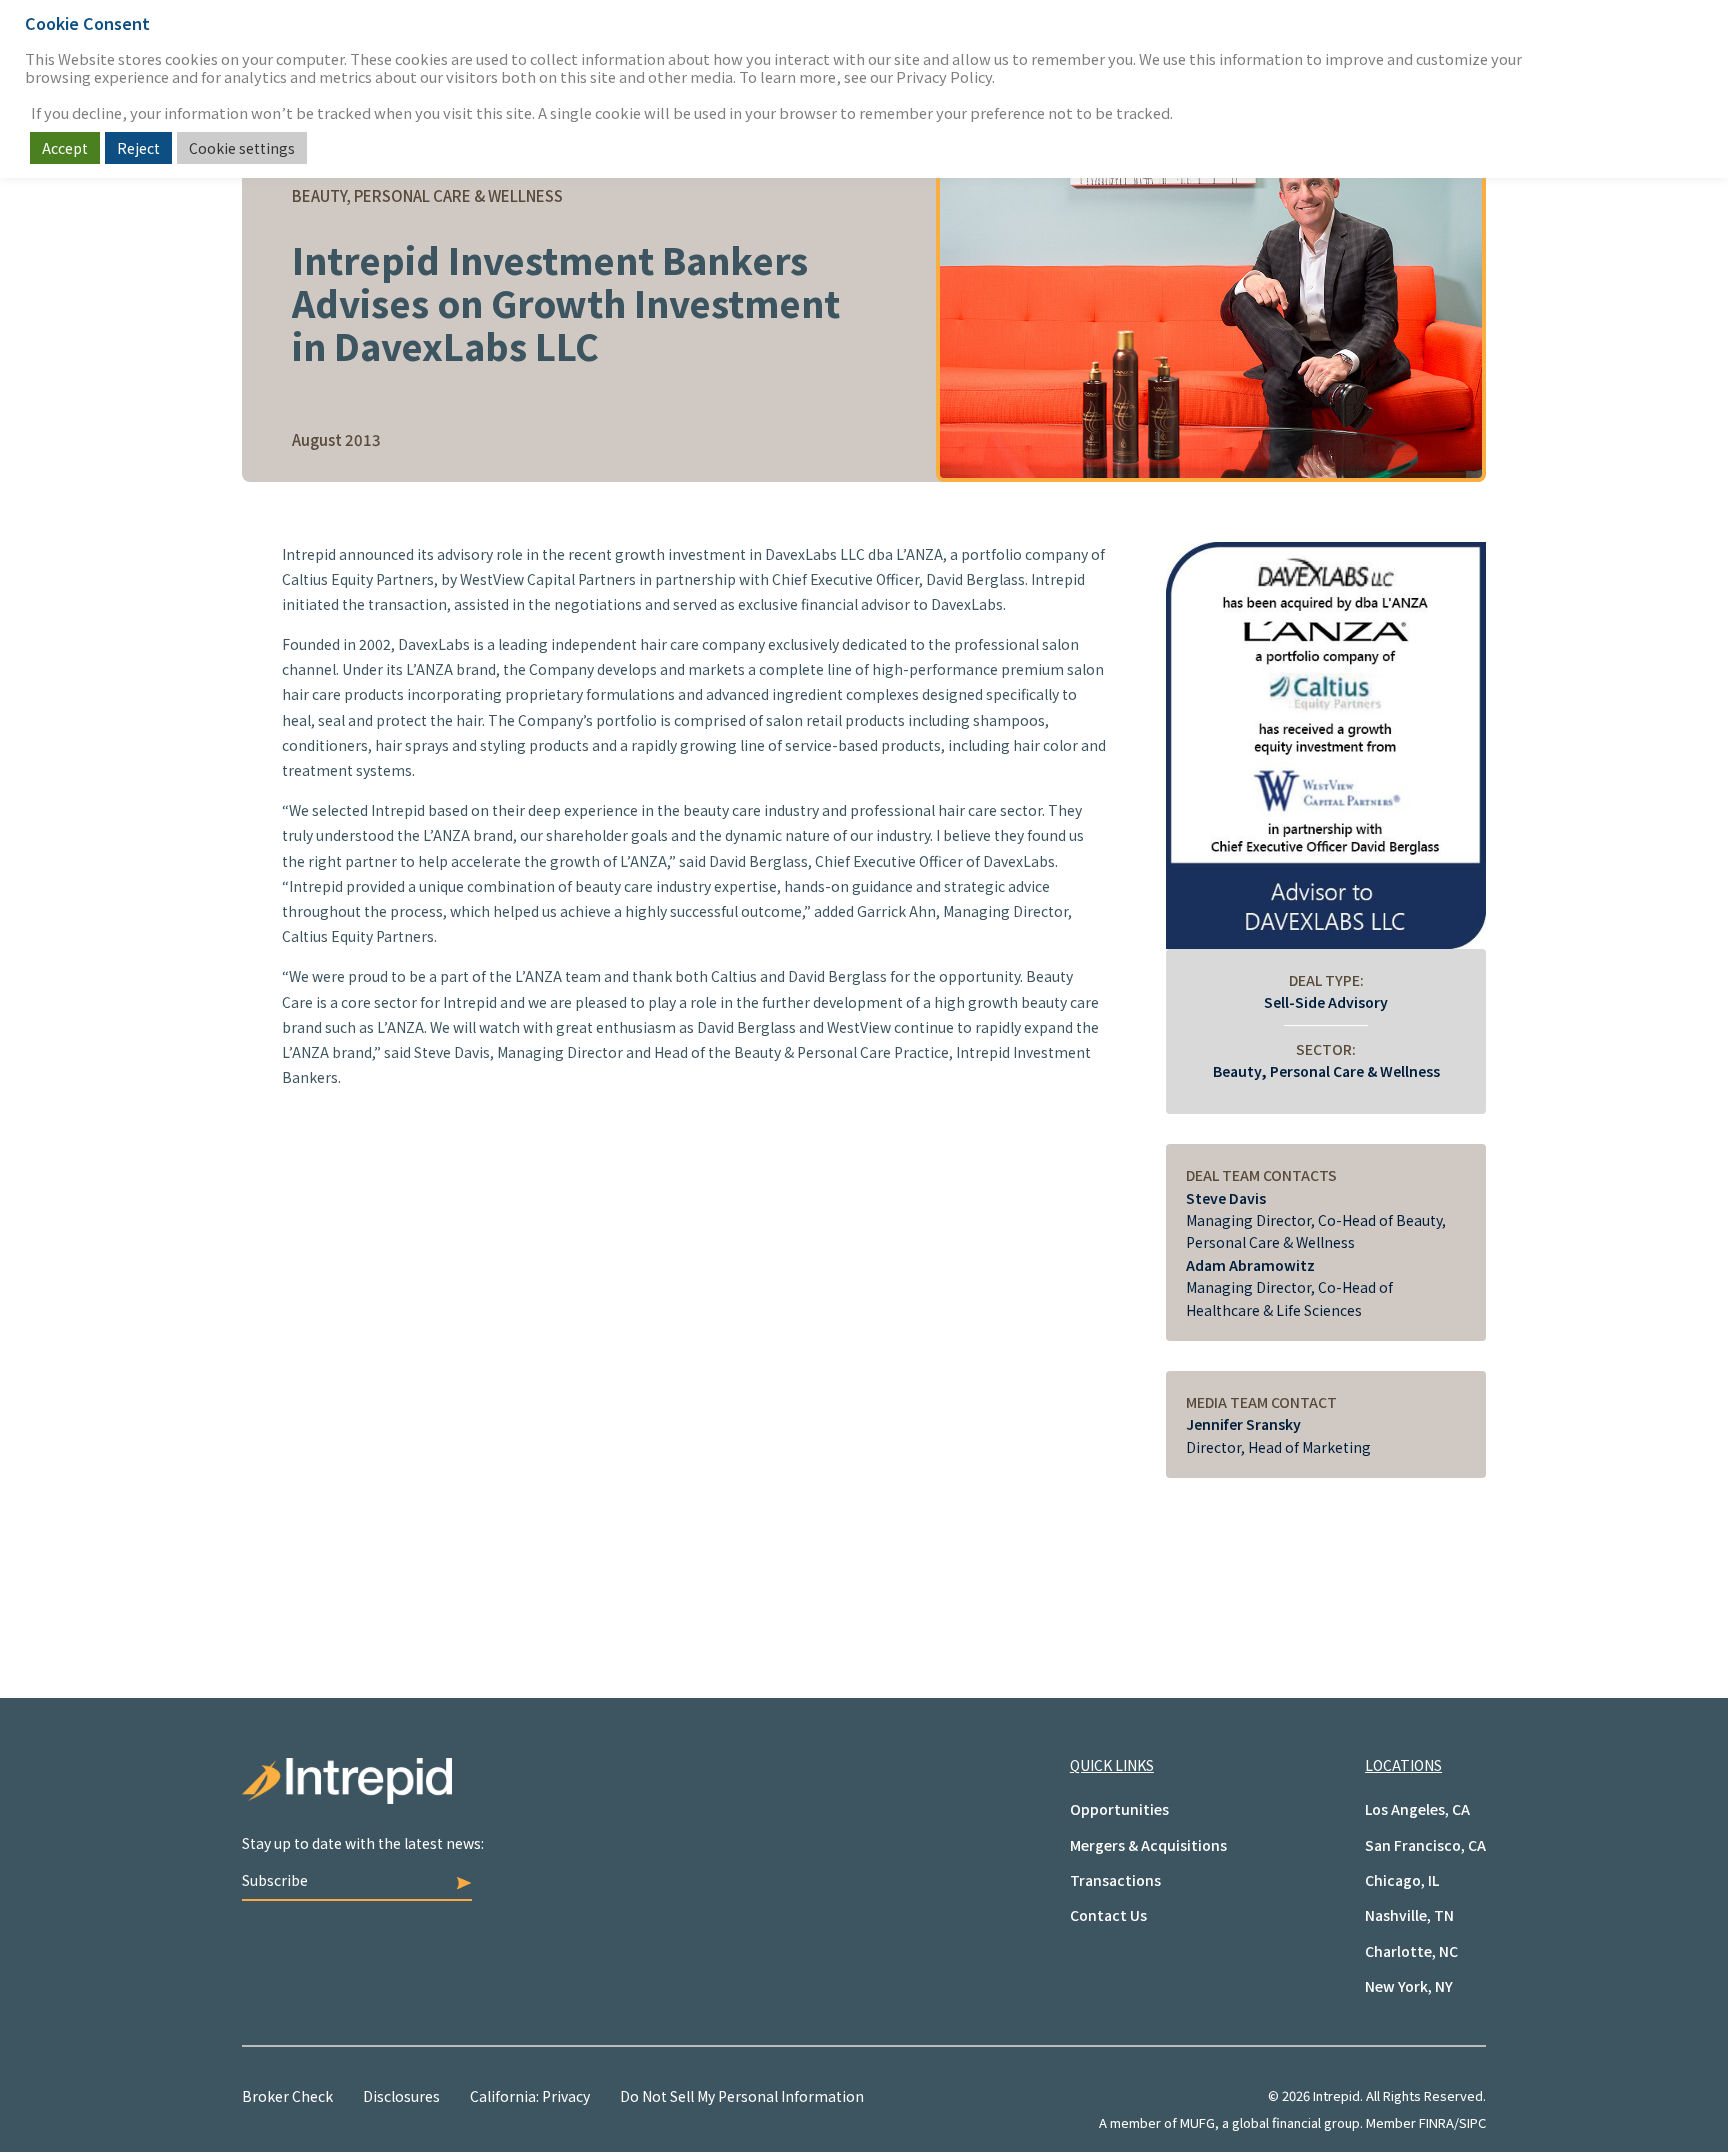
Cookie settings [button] (242, 148)
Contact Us (1108, 1915)
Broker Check (287, 2096)
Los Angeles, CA (1417, 1809)
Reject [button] (138, 148)
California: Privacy (530, 2096)
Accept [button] (65, 148)
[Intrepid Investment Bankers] (553, 1796)
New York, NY (1409, 1986)
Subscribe (275, 1880)
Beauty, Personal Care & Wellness (1326, 1071)
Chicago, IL (1402, 1880)
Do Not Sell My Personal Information (742, 2096)
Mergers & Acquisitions (1148, 1845)
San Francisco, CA (1425, 1845)
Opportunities (1119, 1809)
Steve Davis (1226, 1198)
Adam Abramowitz (1250, 1265)
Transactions (1115, 1880)
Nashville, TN (1409, 1915)
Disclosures (401, 2096)
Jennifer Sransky (1243, 1424)
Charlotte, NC (1411, 1951)
